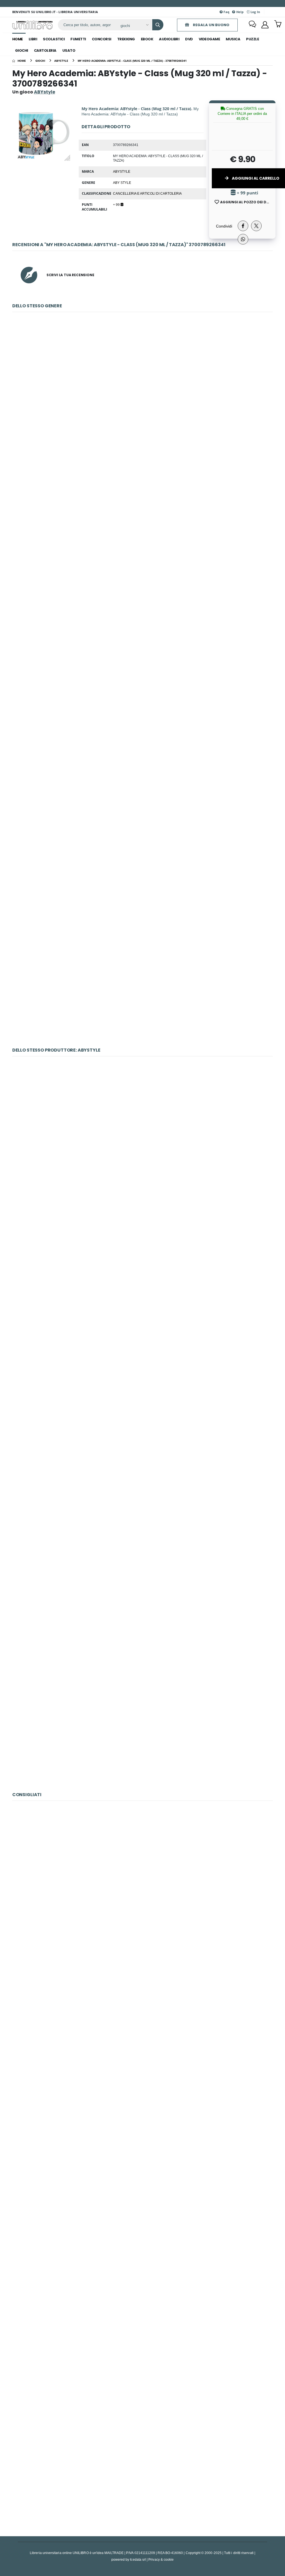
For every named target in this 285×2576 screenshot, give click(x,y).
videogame (209, 39)
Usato (69, 50)
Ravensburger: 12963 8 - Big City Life (143, 2111)
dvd (189, 39)
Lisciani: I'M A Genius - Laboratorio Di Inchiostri (142, 2231)
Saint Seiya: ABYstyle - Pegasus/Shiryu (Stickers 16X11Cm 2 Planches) (142, 623)
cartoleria (45, 50)
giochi (22, 50)
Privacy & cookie (161, 2559)
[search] (158, 25)
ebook (147, 39)
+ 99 (117, 204)
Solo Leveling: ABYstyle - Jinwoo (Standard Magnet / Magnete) (142, 1487)
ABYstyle (122, 171)
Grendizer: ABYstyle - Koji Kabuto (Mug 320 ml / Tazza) (142, 982)
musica (233, 39)
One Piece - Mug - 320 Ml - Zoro (142, 1247)
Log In (255, 12)
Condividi (224, 226)
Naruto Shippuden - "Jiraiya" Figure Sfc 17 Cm (142, 1607)
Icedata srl (138, 2559)
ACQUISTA (145, 423)
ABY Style (122, 182)
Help (239, 12)
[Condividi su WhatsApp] (243, 239)
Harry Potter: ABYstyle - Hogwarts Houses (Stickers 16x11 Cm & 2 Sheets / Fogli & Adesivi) (142, 862)
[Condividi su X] (256, 226)
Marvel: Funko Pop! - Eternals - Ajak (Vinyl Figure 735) (142, 1872)
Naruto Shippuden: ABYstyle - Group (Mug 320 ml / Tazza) (142, 503)
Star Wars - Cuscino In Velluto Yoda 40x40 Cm (142, 2471)
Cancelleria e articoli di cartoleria (147, 193)
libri (33, 39)
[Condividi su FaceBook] (243, 226)
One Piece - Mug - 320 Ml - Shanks (142, 1367)
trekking (126, 39)
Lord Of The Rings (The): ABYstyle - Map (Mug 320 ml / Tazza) (143, 383)
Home (18, 39)
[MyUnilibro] (265, 25)
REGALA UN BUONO (211, 25)
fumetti (78, 39)
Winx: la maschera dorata (142, 2351)
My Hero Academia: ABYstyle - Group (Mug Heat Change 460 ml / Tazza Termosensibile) (142, 742)
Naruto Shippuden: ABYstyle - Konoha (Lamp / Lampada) (143, 1127)
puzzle (252, 39)
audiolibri (169, 39)
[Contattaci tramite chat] (252, 25)
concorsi (102, 39)
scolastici (54, 39)
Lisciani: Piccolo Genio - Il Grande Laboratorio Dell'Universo (142, 1992)
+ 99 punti (247, 193)
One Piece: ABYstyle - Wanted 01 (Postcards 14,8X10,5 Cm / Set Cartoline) (142, 1726)
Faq (226, 12)
